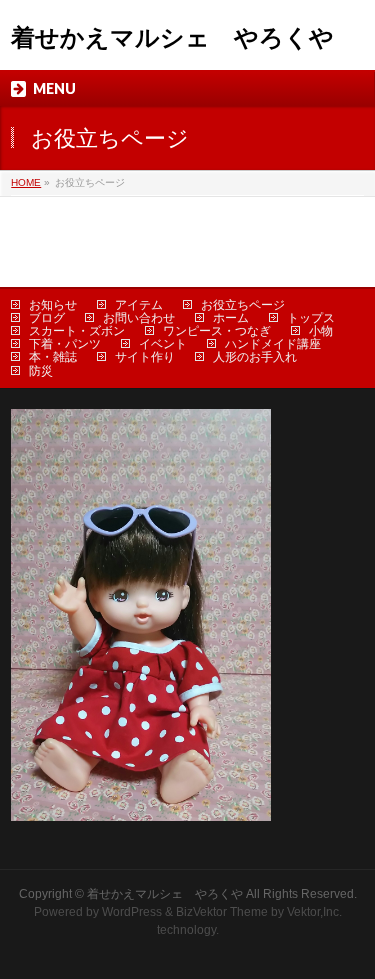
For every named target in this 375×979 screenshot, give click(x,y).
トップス (311, 318)
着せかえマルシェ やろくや (172, 37)
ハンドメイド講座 (273, 344)
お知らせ (53, 305)
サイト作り (145, 357)
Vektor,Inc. (314, 912)
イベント (163, 344)
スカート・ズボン (77, 331)
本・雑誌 (53, 357)
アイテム (139, 305)
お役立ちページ (243, 305)
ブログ (47, 318)
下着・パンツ (65, 344)
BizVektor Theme (222, 912)
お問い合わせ (139, 318)
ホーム (231, 318)
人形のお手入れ (255, 357)
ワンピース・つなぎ (217, 331)
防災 (41, 371)
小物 (321, 331)
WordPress (132, 912)
